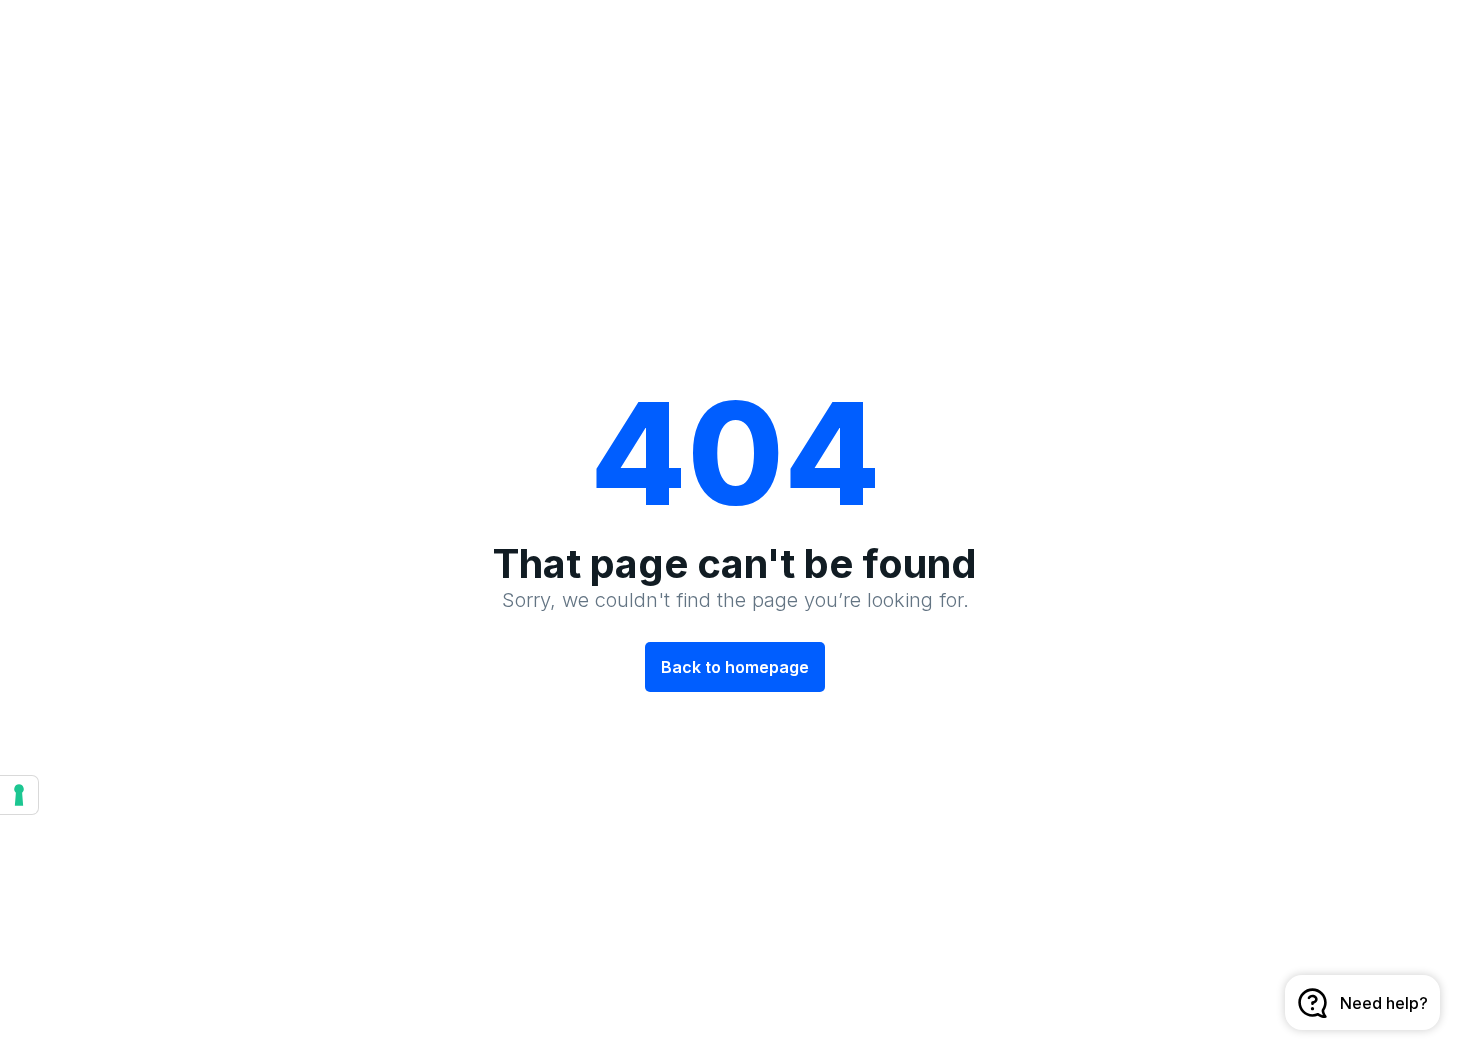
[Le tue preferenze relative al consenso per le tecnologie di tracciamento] (19, 795)
